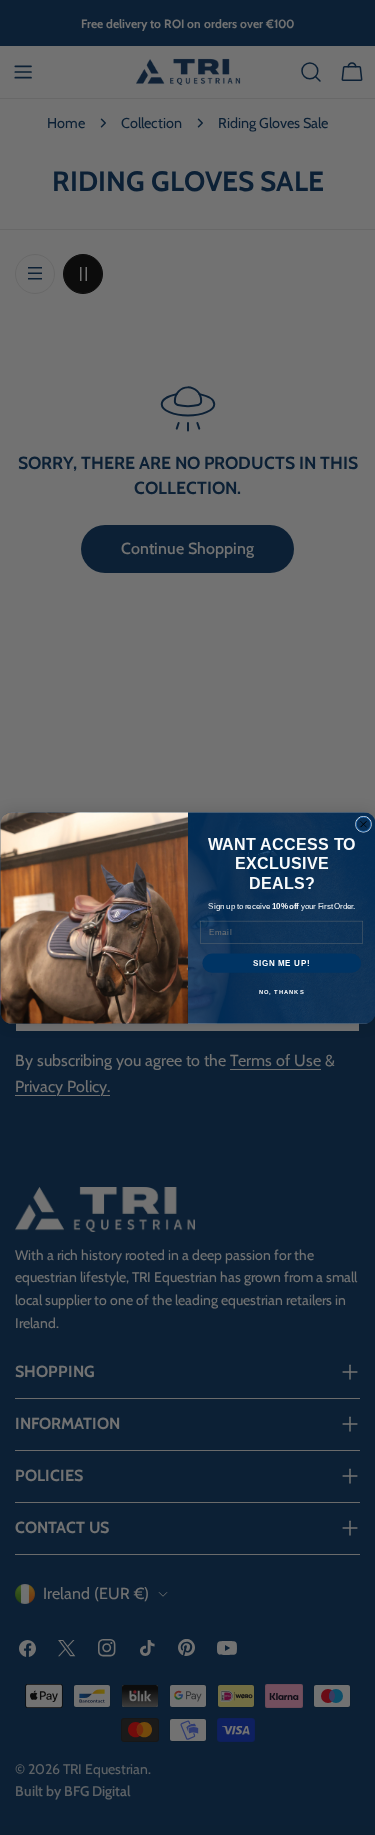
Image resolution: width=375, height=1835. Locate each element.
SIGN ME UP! (281, 962)
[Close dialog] (363, 824)
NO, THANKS (281, 991)
